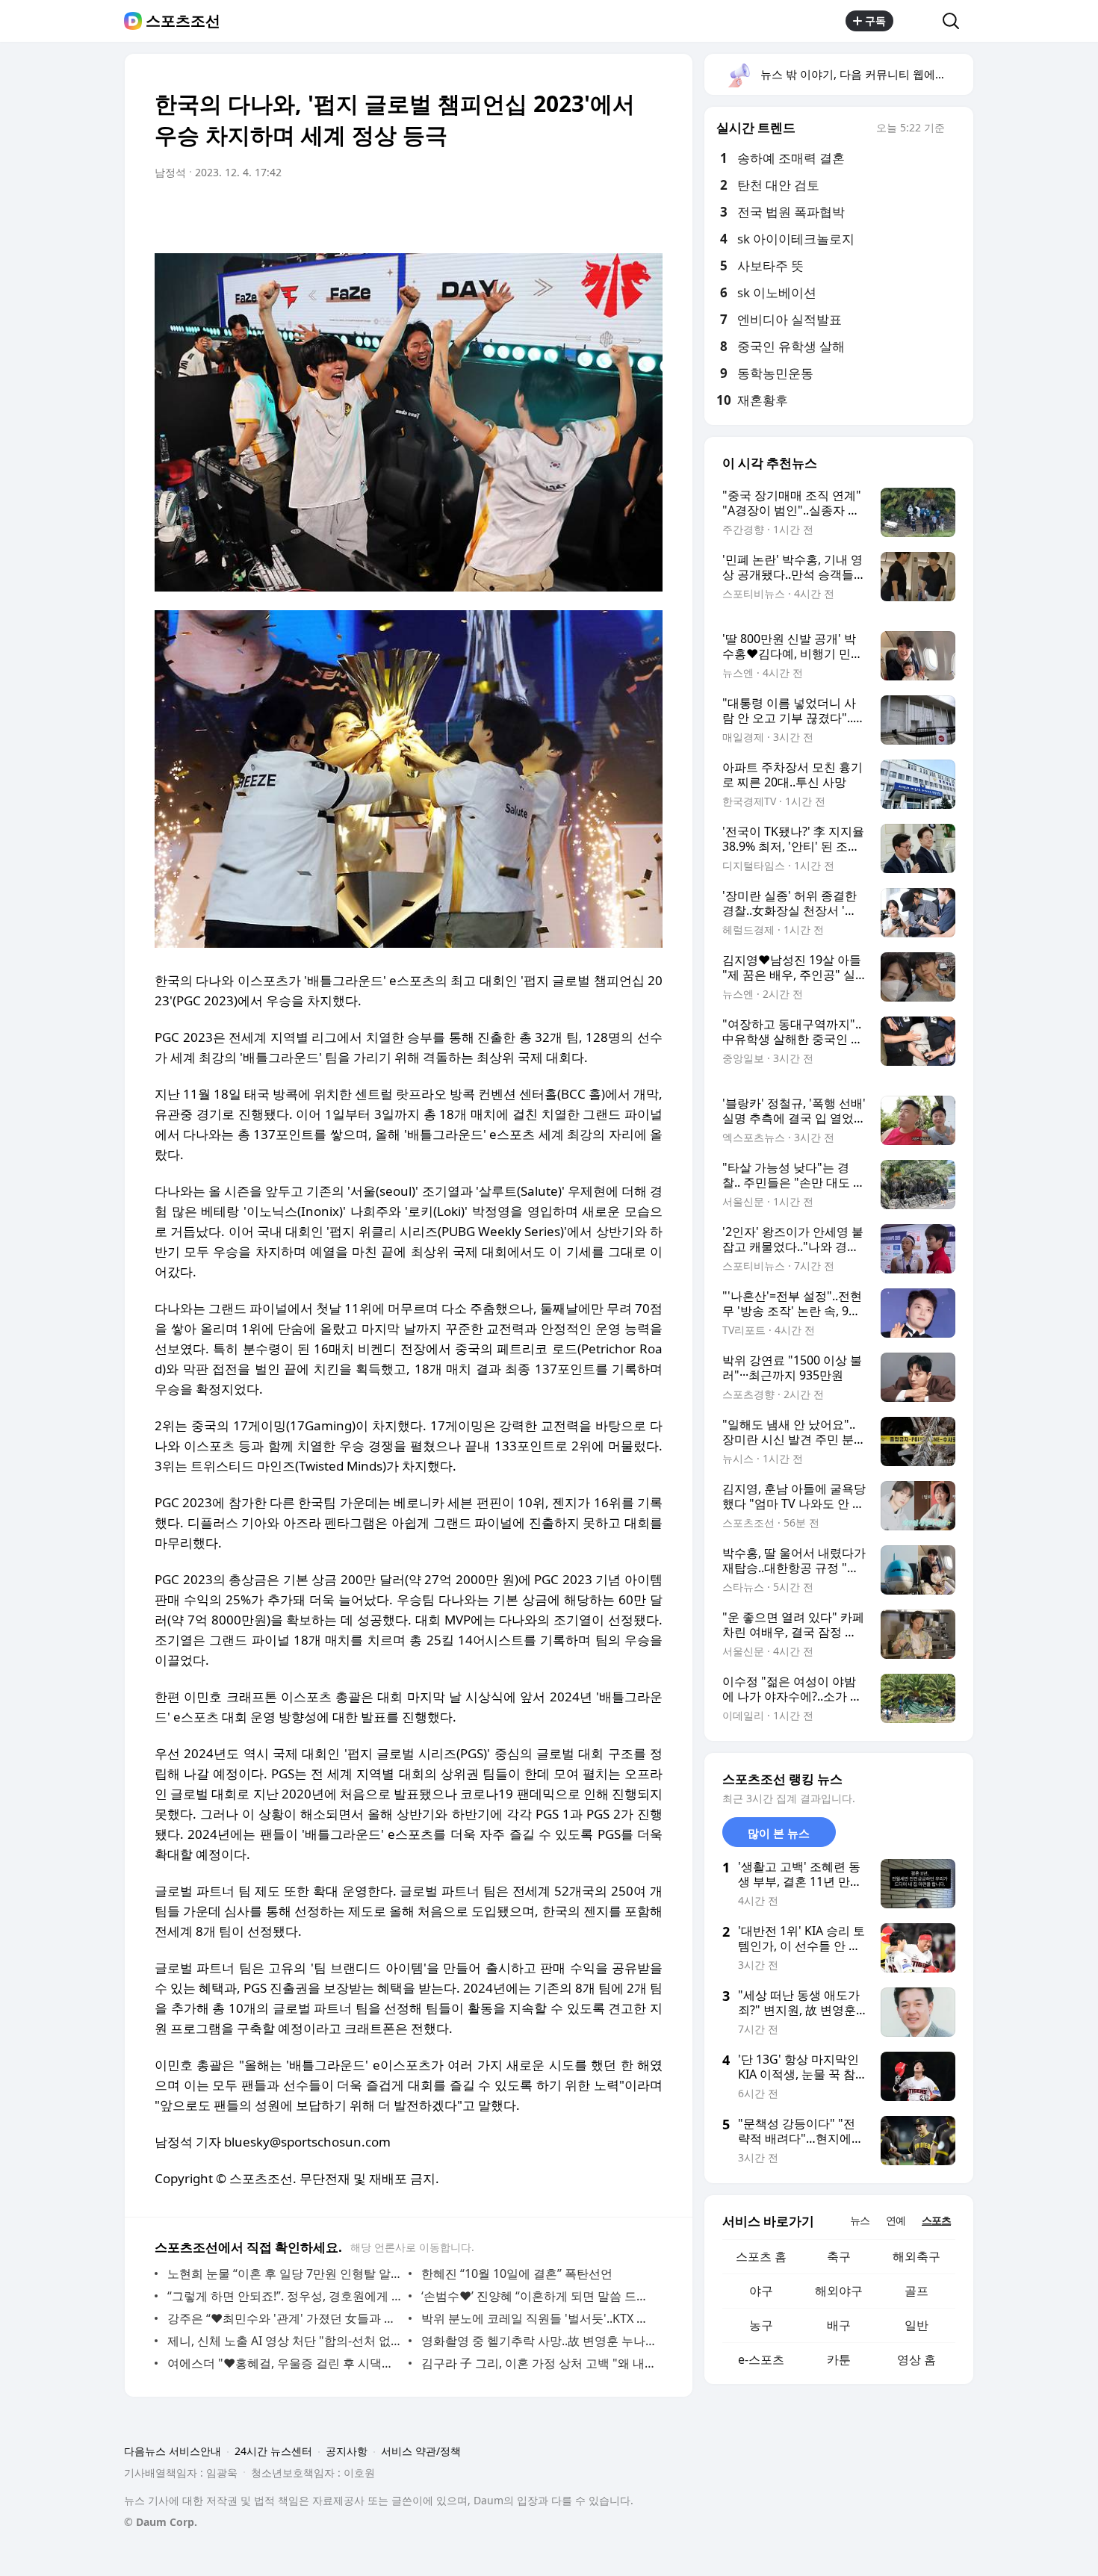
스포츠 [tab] (936, 2220)
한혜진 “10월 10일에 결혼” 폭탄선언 (517, 2274)
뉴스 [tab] (860, 2220)
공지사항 (347, 2451)
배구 (839, 2325)
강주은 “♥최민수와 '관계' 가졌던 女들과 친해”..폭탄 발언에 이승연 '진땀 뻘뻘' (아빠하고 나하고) (284, 2318)
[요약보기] (528, 214)
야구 (761, 2291)
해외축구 (916, 2256)
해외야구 (839, 2291)
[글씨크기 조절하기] (618, 214)
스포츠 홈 (761, 2256)
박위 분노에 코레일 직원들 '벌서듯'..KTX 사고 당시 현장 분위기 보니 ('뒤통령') (538, 2318)
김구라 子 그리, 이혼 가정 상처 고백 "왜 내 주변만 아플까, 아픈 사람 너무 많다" (538, 2363)
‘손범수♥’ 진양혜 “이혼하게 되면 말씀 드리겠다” (538, 2296)
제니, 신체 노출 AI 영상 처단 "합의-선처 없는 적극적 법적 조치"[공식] (284, 2341)
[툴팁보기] (955, 129)
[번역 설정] (588, 214)
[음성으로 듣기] (558, 214)
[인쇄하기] (648, 214)
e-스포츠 (761, 2359)
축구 (839, 2256)
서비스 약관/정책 (421, 2451)
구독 (875, 21)
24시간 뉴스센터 (273, 2451)
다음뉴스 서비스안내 (173, 2451)
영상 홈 (916, 2359)
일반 (916, 2325)
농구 (761, 2325)
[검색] (956, 21)
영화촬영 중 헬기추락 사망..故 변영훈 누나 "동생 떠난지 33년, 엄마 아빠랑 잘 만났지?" (538, 2341)
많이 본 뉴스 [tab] (779, 1833)
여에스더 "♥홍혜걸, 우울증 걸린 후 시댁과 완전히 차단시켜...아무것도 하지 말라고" (284, 2363)
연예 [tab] (896, 2220)
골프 (916, 2291)
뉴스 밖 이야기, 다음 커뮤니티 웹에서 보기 (866, 74)
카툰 (839, 2359)
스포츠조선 (183, 21)
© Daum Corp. (161, 2522)
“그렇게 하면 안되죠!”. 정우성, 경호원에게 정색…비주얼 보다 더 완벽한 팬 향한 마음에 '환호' (284, 2296)
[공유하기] (918, 21)
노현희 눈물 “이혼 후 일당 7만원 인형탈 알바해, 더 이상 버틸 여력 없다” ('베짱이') (284, 2274)
